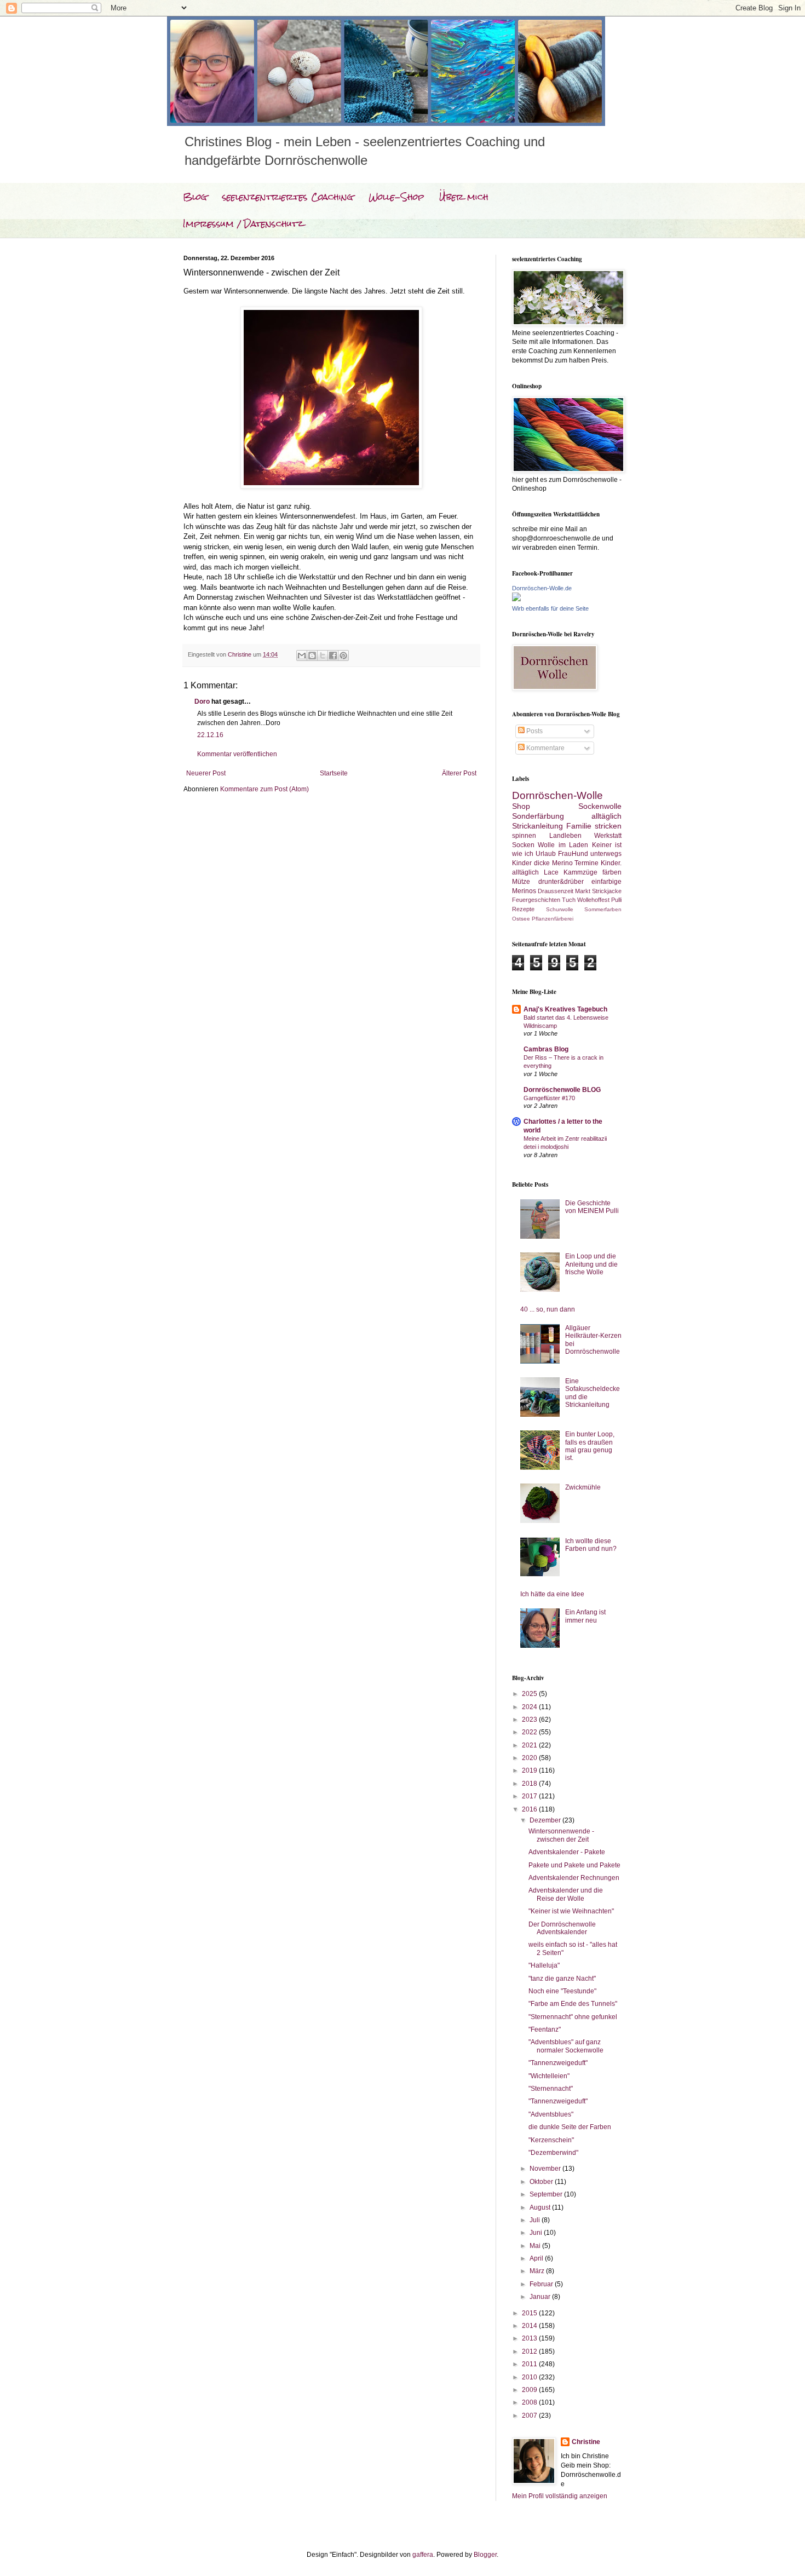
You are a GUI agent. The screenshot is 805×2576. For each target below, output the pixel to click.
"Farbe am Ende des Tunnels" (573, 2004)
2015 (530, 2313)
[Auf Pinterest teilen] (343, 656)
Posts (534, 731)
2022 (530, 1732)
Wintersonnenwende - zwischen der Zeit (561, 1835)
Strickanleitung (537, 826)
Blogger (485, 2555)
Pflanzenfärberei (553, 919)
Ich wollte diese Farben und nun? (591, 1545)
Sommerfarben (603, 909)
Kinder (522, 863)
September (547, 2194)
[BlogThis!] (312, 656)
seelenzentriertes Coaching (288, 197)
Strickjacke (607, 891)
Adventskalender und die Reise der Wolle (566, 1894)
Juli (536, 2220)
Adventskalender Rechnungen (574, 1878)
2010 (530, 2377)
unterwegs (606, 854)
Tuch (569, 900)
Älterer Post (459, 773)
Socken (523, 845)
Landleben (565, 836)
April (537, 2258)
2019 (530, 1770)
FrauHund (573, 854)
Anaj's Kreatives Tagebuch (565, 1009)
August (541, 2207)
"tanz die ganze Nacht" (562, 1979)
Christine (586, 2442)
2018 (530, 1784)
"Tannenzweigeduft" (558, 2063)
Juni (537, 2233)
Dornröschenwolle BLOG (562, 1090)
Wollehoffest (593, 900)
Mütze (521, 882)
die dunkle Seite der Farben (570, 2127)
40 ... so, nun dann (548, 1309)
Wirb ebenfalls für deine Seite (550, 608)
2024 (530, 1707)
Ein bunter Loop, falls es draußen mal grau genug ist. (590, 1446)
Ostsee (521, 919)
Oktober (542, 2182)
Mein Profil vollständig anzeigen (560, 2496)
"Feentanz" (545, 2029)
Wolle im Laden (563, 845)
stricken (608, 826)
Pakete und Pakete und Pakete (574, 1865)
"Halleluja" (544, 1965)
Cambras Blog (546, 1049)
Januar (541, 2297)
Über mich (464, 197)
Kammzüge (580, 872)
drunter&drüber (561, 882)
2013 (530, 2338)
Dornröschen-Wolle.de (542, 588)
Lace (551, 872)
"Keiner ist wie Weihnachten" (571, 1911)
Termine (586, 863)
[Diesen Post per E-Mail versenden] (302, 656)
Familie (579, 826)
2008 (530, 2402)
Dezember (546, 1820)
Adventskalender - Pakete (567, 1852)
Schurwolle (560, 909)
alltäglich (606, 816)
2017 (530, 1796)
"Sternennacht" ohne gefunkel (573, 2017)
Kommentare (545, 748)
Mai (536, 2246)
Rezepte (523, 909)
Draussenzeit (556, 891)
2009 (530, 2390)
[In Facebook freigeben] (333, 656)
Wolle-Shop (396, 197)
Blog (195, 197)
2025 (530, 1694)
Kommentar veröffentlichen (237, 754)
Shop (521, 806)
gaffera (423, 2555)
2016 (530, 1809)
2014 (530, 2326)
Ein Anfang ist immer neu (585, 1616)
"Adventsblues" (551, 2114)
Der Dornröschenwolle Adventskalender (562, 1928)
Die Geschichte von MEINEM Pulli (592, 1207)
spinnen (524, 836)
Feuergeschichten (536, 900)
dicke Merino (553, 863)
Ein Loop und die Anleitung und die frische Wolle (591, 1264)
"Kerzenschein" (551, 2140)
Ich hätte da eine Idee (552, 1594)
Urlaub (546, 854)
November (546, 2169)
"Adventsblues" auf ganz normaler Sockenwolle (566, 2046)
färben (612, 872)
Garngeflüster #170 (549, 1098)
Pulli (616, 900)
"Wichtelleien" (549, 2076)
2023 (530, 1720)
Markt (583, 891)
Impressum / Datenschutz (243, 224)
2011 (530, 2364)
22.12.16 (210, 735)
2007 (530, 2416)
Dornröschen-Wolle (557, 795)
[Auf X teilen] (323, 656)
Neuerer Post (206, 773)
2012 (530, 2351)
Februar (542, 2284)
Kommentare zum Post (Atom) (264, 789)
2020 (530, 1758)
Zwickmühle (583, 1487)
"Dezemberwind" (553, 2153)
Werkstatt (608, 836)
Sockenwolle (600, 806)
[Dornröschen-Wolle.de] (516, 599)
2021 (530, 1745)
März (538, 2271)
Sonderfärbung (538, 816)
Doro (202, 702)
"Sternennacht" (551, 2089)
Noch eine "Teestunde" (562, 1991)
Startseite (334, 773)
